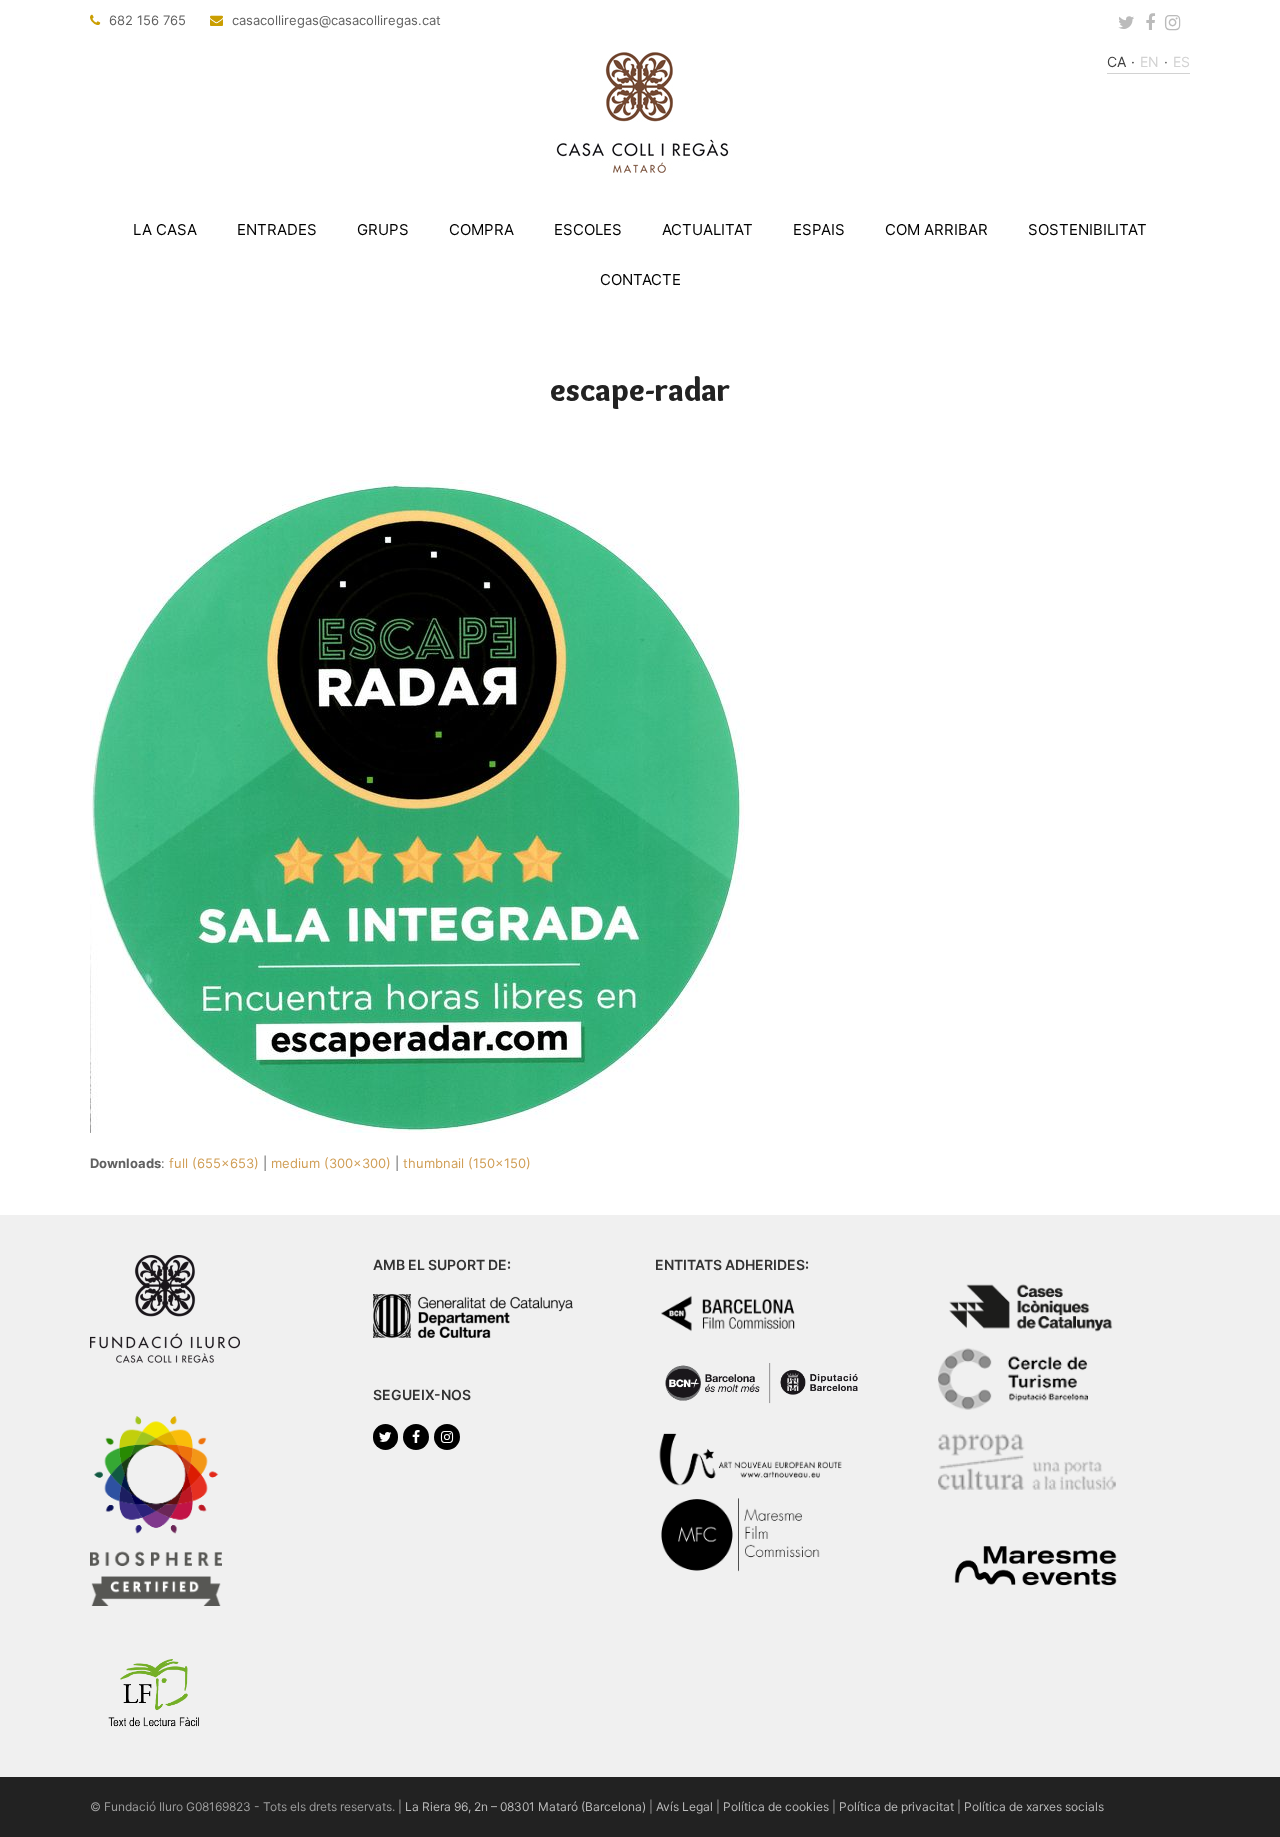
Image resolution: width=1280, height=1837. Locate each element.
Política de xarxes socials (1034, 1806)
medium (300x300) (331, 1163)
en (1149, 61)
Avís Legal (684, 1806)
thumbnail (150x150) (467, 1163)
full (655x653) (214, 1163)
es (1181, 61)
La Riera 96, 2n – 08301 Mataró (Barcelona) (525, 1806)
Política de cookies (776, 1806)
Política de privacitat (896, 1806)
